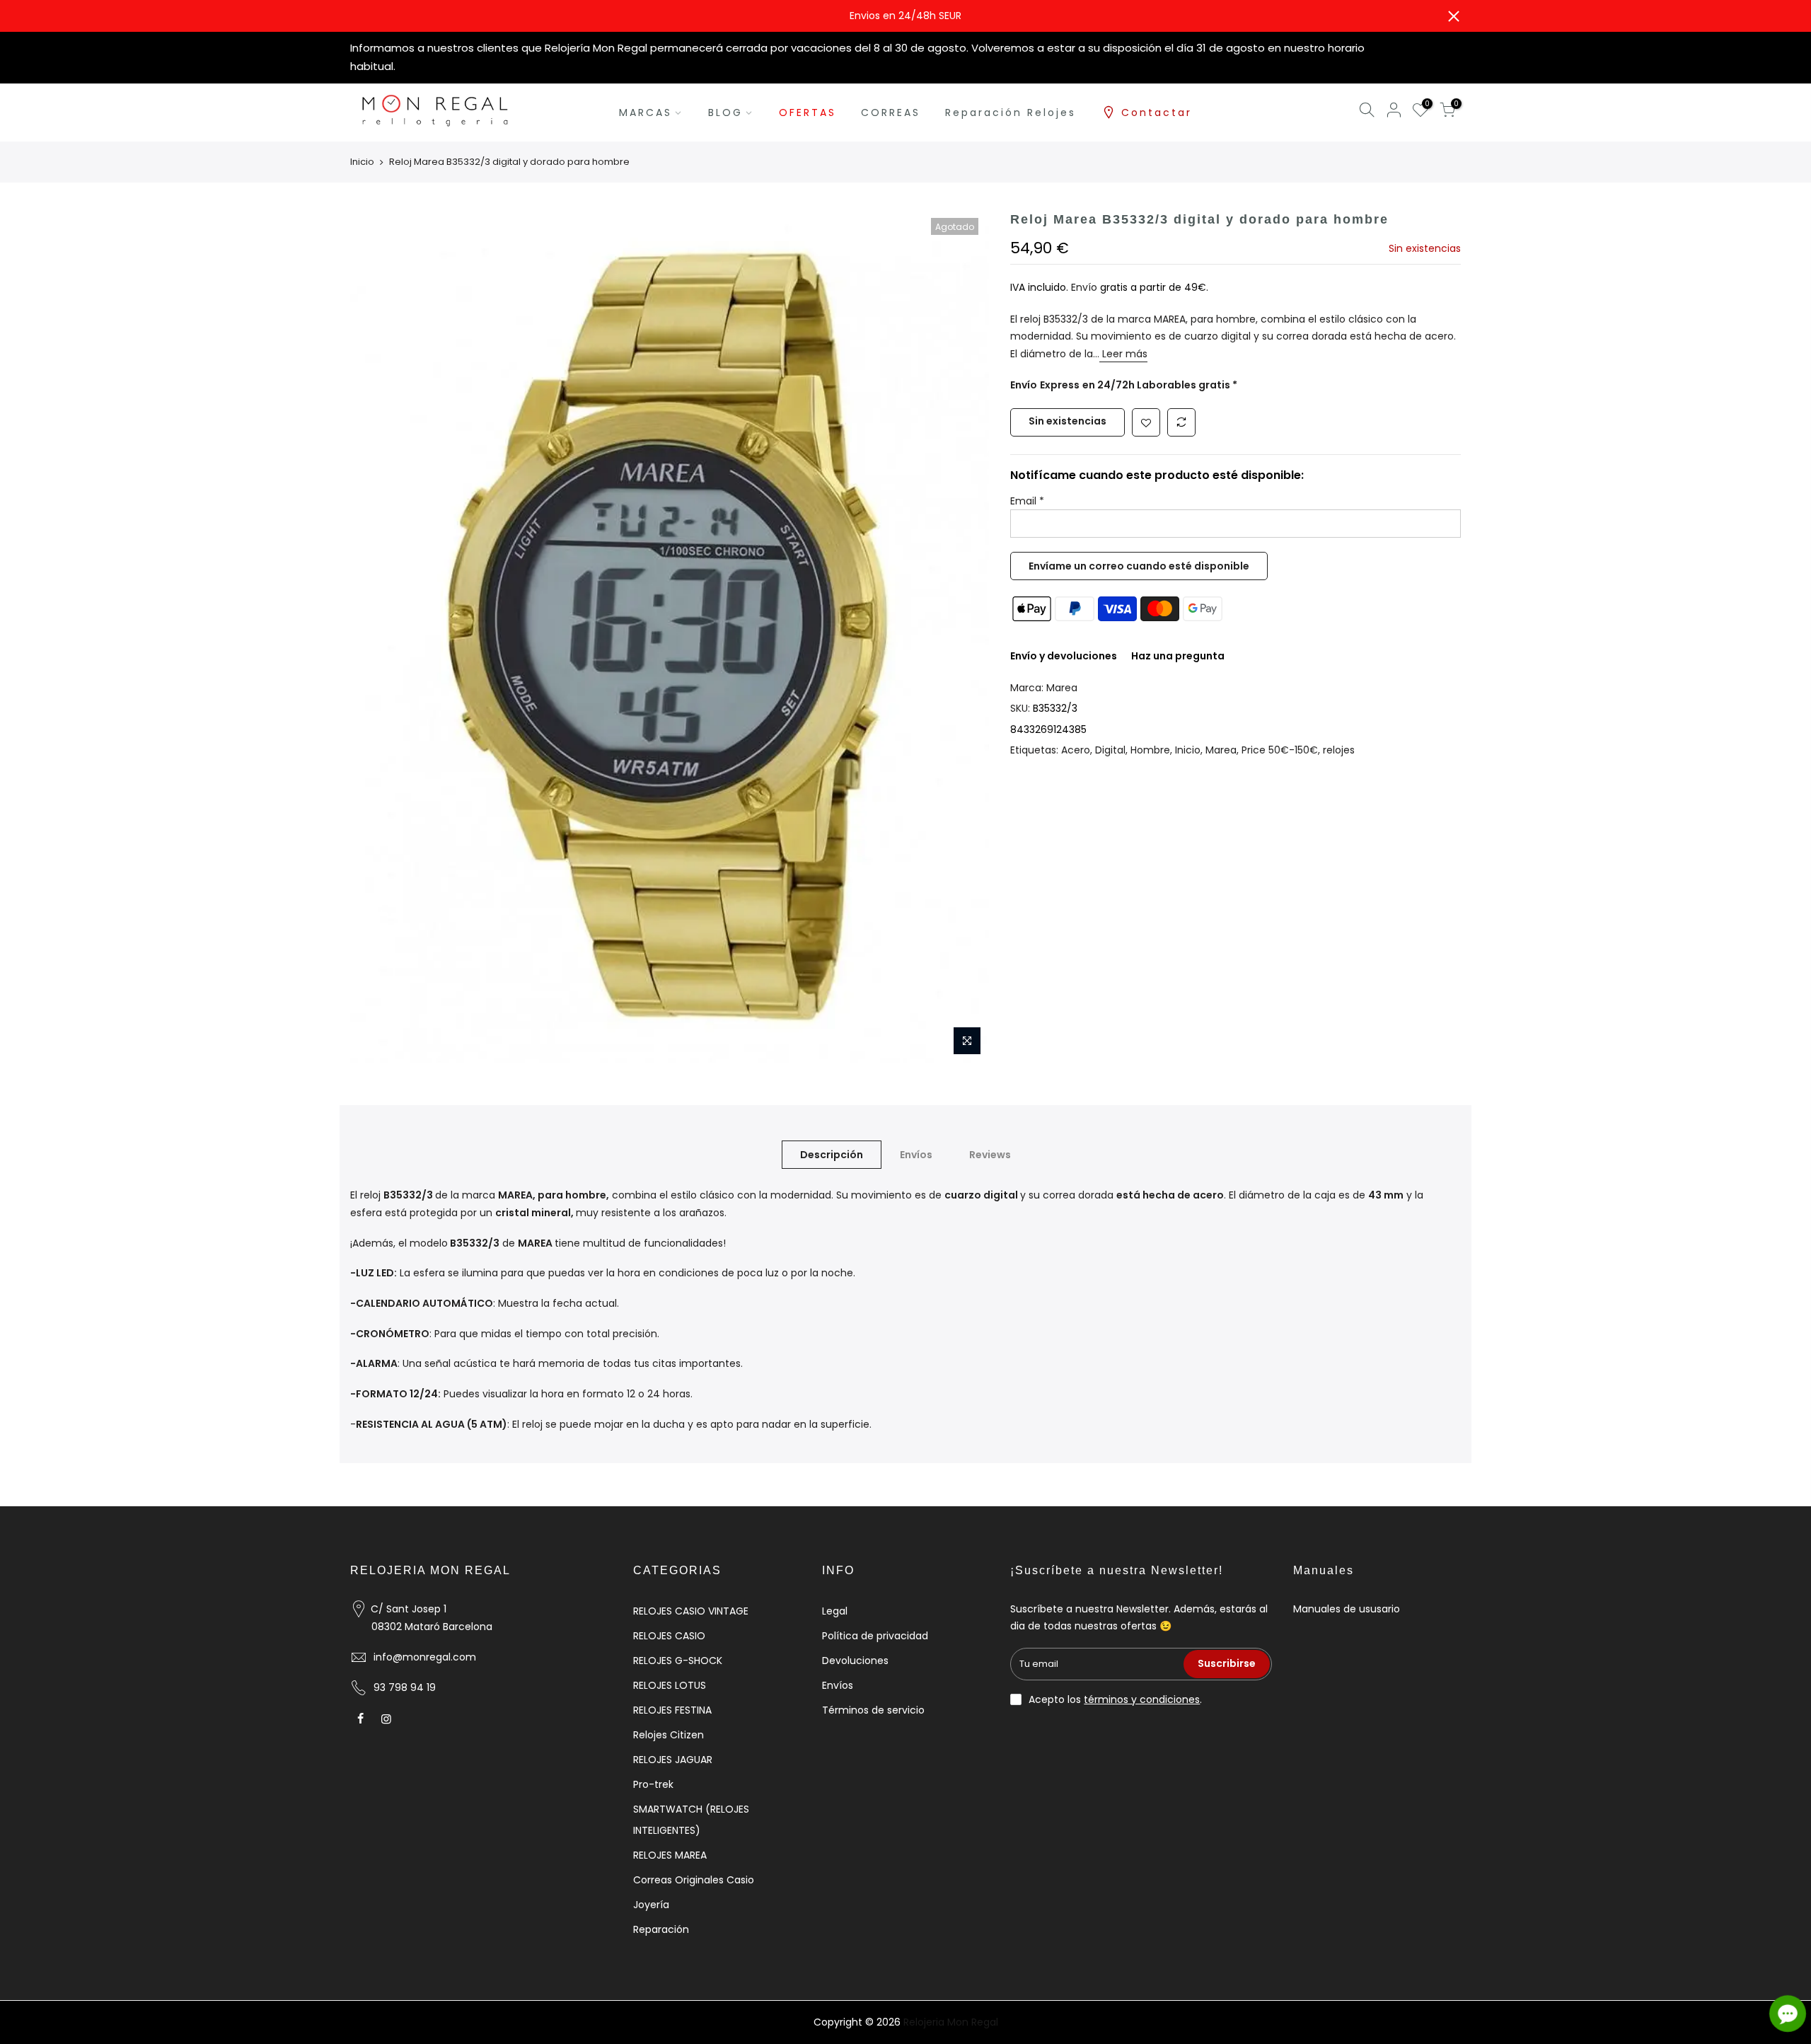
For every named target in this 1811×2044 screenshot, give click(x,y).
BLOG (725, 112)
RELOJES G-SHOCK (678, 1661)
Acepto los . (1115, 1699)
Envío (1086, 287)
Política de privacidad (875, 1636)
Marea (1062, 688)
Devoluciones (855, 1661)
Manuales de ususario (1347, 1609)
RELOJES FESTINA (672, 1710)
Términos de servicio (873, 1710)
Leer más (1123, 354)
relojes (1339, 750)
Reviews (990, 1155)
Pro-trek (653, 1784)
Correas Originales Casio (694, 1880)
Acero (1076, 750)
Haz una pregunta (1178, 656)
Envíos (916, 1155)
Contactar (1157, 112)
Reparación (661, 1929)
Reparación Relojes (1011, 112)
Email (1027, 501)
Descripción (832, 1155)
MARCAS (646, 112)
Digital (1110, 750)
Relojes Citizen (669, 1735)
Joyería (651, 1905)
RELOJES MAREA (670, 1855)
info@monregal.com (425, 1657)
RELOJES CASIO (669, 1636)
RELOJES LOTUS (670, 1685)
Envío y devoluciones (1064, 656)
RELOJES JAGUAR (673, 1760)
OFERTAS (808, 112)
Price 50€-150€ (1280, 750)
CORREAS (891, 112)
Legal (835, 1611)
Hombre (1150, 750)
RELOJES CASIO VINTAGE (691, 1611)
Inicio (362, 162)
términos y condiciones (1142, 1699)
